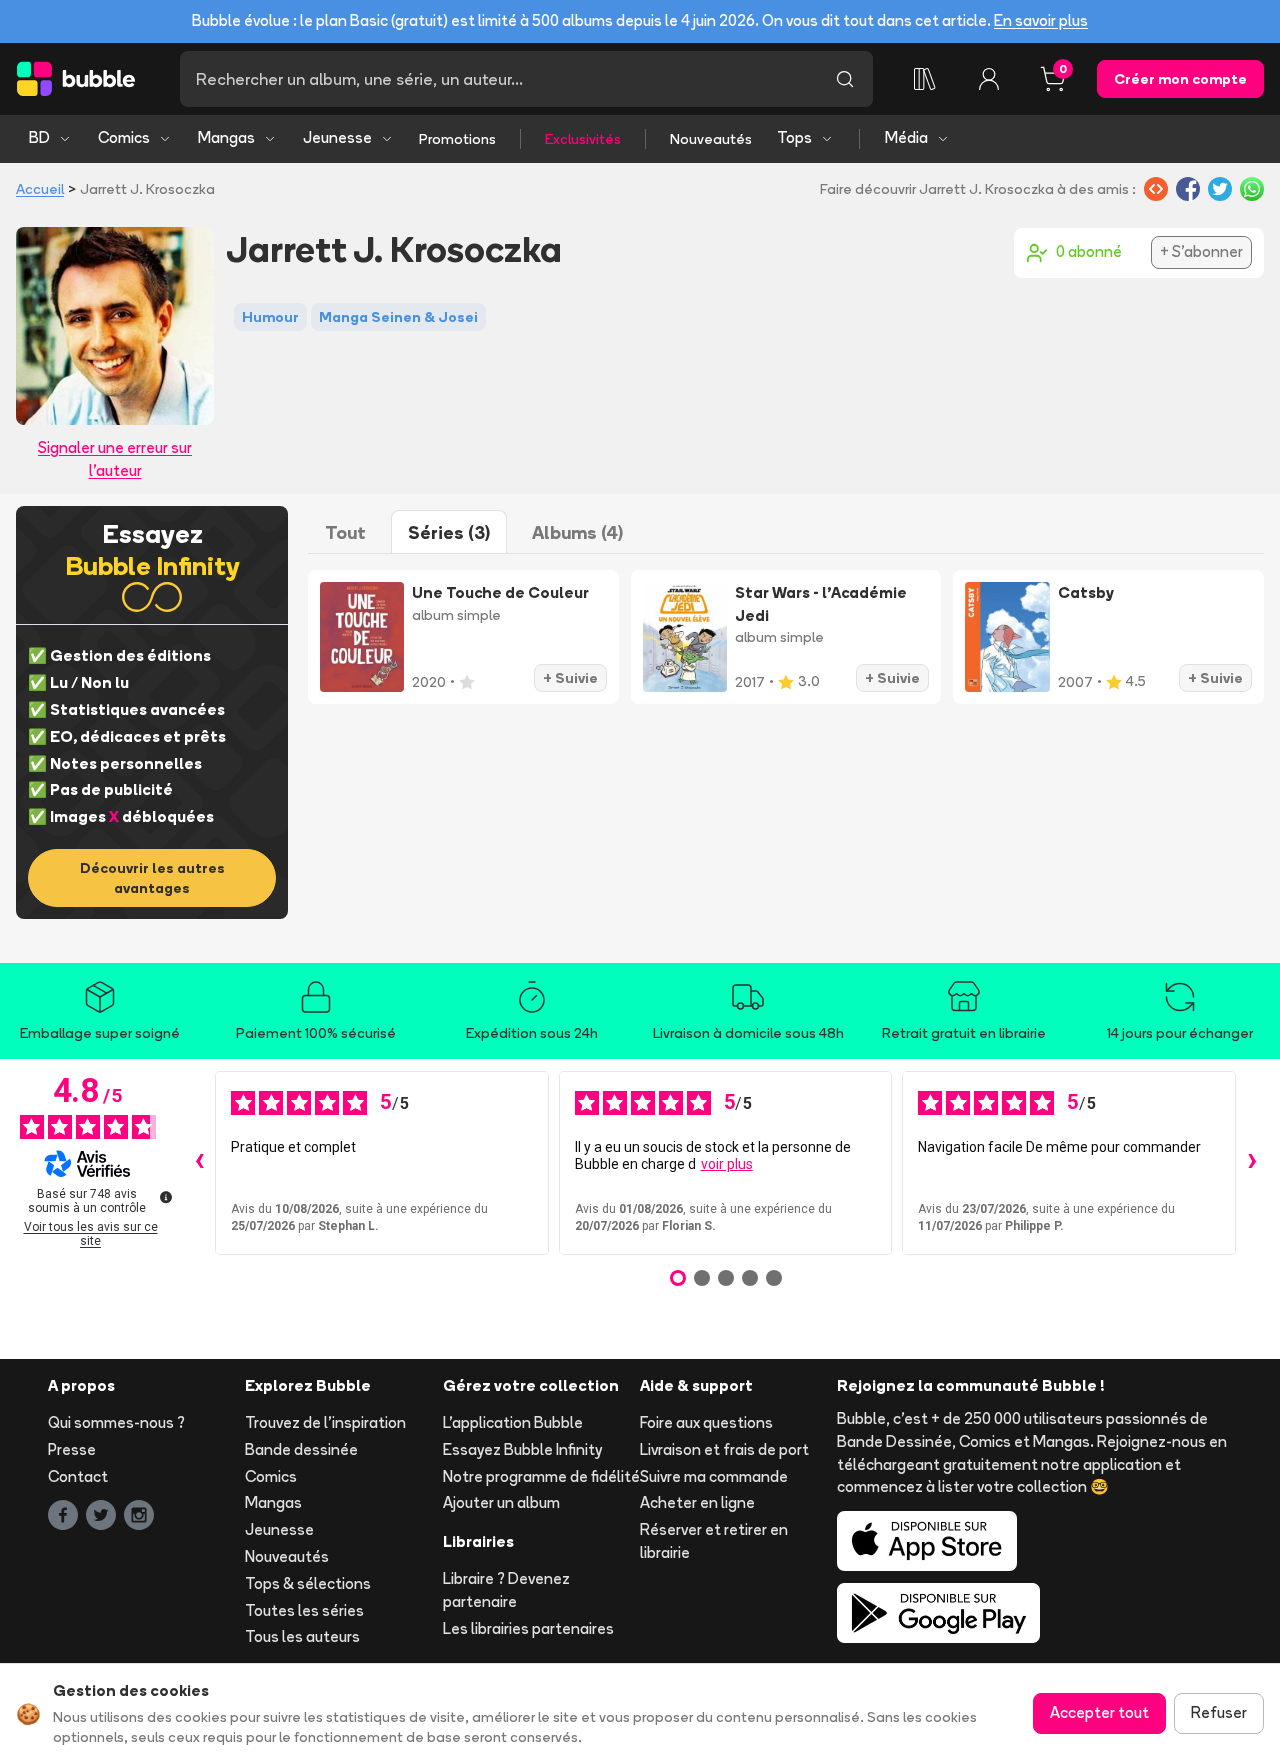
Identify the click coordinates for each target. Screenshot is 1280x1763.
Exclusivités (583, 139)
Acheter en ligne (697, 1502)
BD (39, 137)
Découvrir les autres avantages (152, 878)
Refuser (1219, 1712)
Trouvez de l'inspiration (325, 1422)
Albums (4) (577, 532)
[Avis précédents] (199, 1163)
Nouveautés (711, 139)
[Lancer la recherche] (845, 79)
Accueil (40, 189)
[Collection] (925, 79)
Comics (124, 137)
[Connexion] (989, 79)
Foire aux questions (706, 1422)
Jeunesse (337, 137)
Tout (345, 532)
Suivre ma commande (714, 1476)
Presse (72, 1449)
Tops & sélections (308, 1583)
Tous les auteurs (302, 1636)
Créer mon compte (1180, 79)
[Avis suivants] (1252, 1163)
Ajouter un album (501, 1502)
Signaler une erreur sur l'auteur (115, 459)
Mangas (226, 137)
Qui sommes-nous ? (116, 1422)
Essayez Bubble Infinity (522, 1449)
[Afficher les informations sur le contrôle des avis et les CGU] (166, 1197)
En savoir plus (1041, 20)
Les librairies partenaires (528, 1628)
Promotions (457, 139)
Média (906, 137)
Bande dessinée (301, 1449)
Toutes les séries (304, 1610)
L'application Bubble (513, 1422)
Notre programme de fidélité (541, 1476)
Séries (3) (449, 532)
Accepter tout (1099, 1712)
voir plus (727, 1164)
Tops (794, 137)
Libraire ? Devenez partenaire (506, 1590)
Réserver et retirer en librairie (714, 1541)
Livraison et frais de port (724, 1449)
